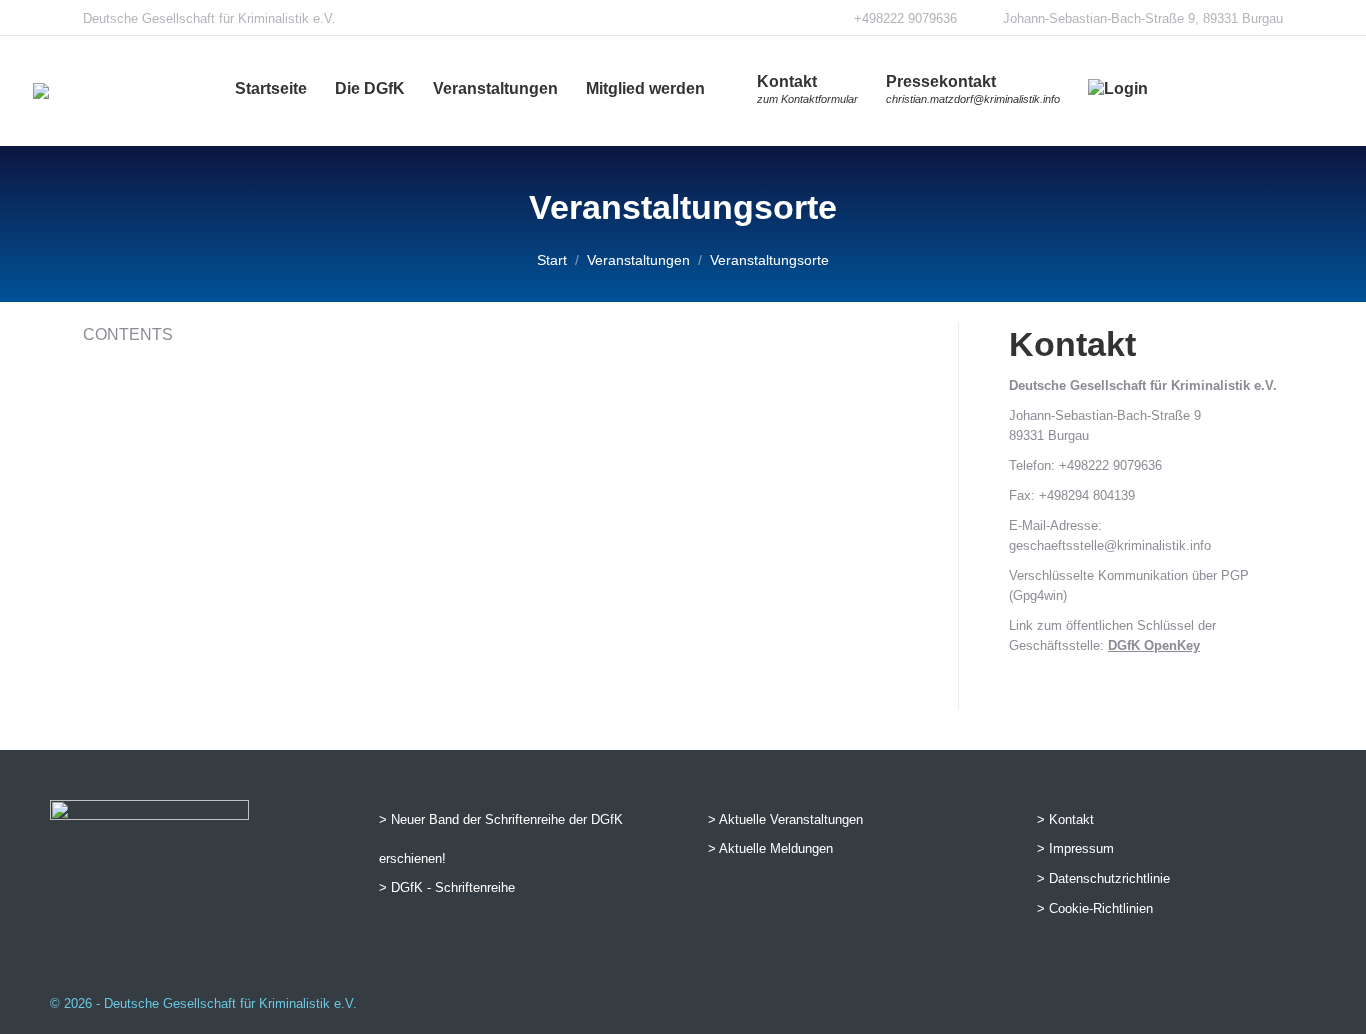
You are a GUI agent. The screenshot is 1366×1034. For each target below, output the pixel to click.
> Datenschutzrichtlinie (1103, 878)
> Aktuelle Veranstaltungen (785, 819)
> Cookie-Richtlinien (1095, 908)
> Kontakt (1065, 819)
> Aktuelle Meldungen (770, 848)
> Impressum (1075, 848)
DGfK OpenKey (1154, 645)
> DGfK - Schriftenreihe (447, 887)
